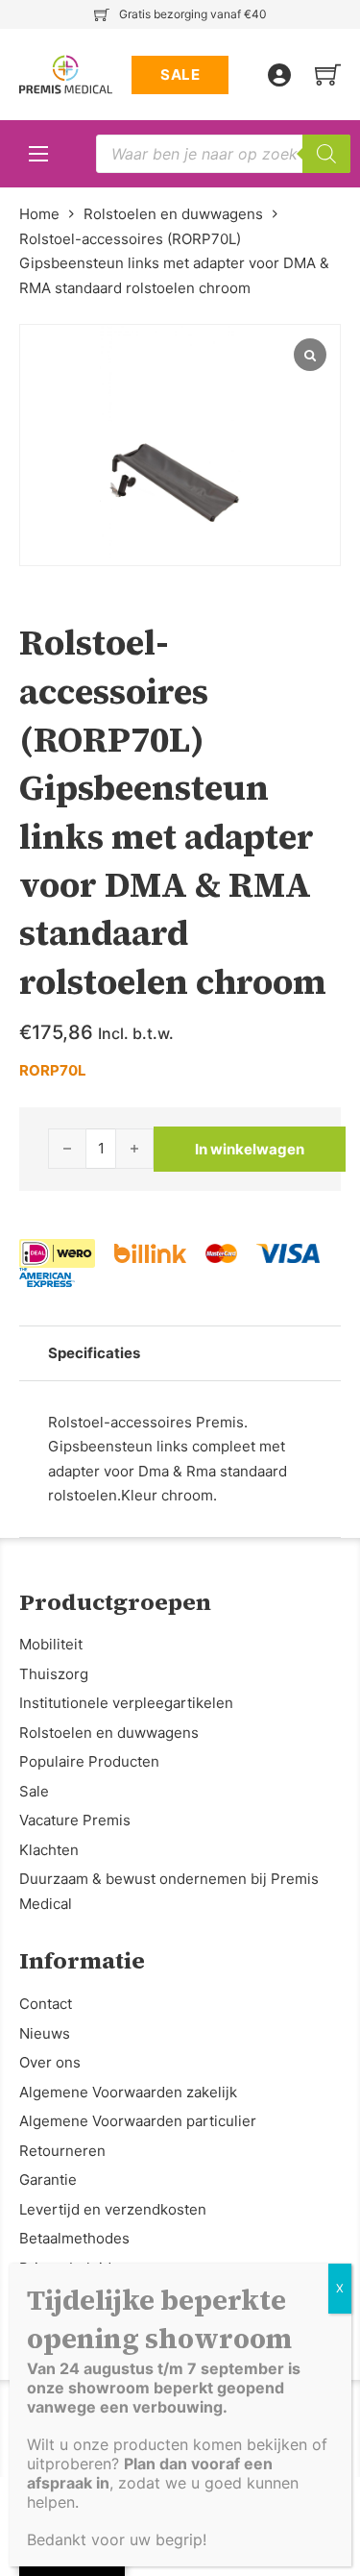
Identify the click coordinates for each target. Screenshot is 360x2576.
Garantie (48, 2180)
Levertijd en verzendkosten (113, 2209)
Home (39, 214)
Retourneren (62, 2151)
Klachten (49, 1850)
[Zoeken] (326, 154)
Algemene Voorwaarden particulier (138, 2121)
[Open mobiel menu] (38, 154)
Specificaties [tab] (94, 1353)
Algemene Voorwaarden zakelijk (128, 2092)
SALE (180, 74)
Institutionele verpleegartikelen (126, 1703)
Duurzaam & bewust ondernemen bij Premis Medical (169, 1891)
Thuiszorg (54, 1674)
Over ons (50, 2062)
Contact (46, 2004)
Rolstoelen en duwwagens (173, 214)
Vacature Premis (75, 1820)
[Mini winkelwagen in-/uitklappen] (328, 74)
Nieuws (45, 2033)
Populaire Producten (89, 1761)
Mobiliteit (51, 1644)
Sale (34, 1791)
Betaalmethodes (74, 2238)
